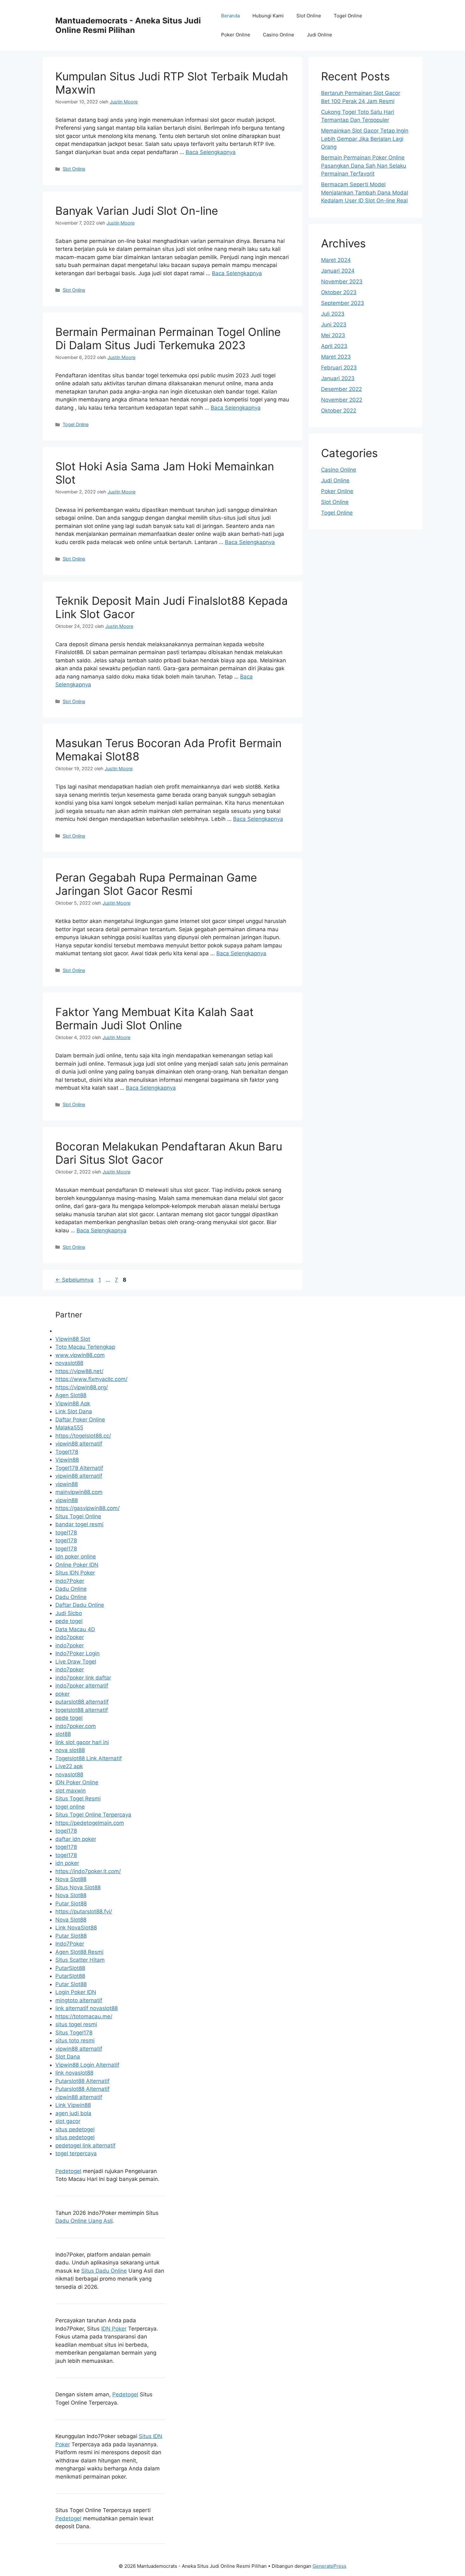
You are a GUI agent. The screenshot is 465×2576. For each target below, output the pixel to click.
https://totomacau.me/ (84, 2016)
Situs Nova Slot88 (78, 1887)
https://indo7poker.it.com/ (88, 1871)
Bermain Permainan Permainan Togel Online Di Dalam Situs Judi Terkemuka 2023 (168, 338)
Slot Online (309, 16)
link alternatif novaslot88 (87, 2008)
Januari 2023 (338, 378)
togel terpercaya (76, 2153)
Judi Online (319, 35)
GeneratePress (329, 2566)
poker (62, 1694)
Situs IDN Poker (75, 1573)
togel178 (66, 1533)
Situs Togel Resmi (78, 1799)
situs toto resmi (75, 2040)
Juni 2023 (334, 325)
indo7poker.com (76, 1726)
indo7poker (70, 1637)
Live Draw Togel (76, 1662)
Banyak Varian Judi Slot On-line (137, 211)
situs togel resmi (76, 2024)
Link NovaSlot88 (76, 1928)
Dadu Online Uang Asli (84, 2221)
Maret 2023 (336, 357)
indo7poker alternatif (82, 1686)
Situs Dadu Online (104, 2271)
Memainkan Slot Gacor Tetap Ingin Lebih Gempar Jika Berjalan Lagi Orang (365, 139)
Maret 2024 (336, 260)
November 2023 (342, 282)
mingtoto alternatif (79, 2000)
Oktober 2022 (339, 411)
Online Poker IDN (77, 1565)
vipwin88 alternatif (79, 1444)
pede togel (69, 1621)
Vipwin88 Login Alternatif (87, 2065)
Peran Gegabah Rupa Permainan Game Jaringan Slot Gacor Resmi (156, 884)
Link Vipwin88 (73, 2105)
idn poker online (76, 1557)
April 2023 (334, 346)
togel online (70, 1807)
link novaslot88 (74, 2073)
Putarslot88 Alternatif (82, 2081)
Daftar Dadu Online (80, 1605)
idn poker (67, 1863)
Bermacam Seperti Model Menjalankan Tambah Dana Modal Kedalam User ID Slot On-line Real (365, 192)
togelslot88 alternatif (82, 1710)
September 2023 (343, 303)
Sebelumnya (74, 1280)
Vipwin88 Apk (73, 1403)
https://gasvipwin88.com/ (87, 1508)
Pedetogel (68, 2171)
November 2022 (342, 400)
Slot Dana (68, 2057)
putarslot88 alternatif (82, 1702)
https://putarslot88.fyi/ (84, 1911)
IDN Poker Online (77, 1782)
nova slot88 (70, 1750)
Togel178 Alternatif (79, 1468)
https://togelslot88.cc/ (83, 1436)
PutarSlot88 (70, 1968)
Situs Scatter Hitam (80, 1960)
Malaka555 (69, 1427)
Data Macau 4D (75, 1629)
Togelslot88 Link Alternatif (89, 1758)
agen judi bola (73, 2113)
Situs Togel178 (74, 2033)
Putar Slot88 (71, 1904)
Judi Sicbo (69, 1613)
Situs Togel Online (78, 1516)
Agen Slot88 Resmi (79, 1952)
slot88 (63, 1734)
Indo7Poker (70, 1581)
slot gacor (68, 2121)
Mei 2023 (333, 335)
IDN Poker (114, 2329)
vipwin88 (67, 1484)
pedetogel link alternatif (85, 2146)
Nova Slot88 (71, 1879)
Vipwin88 (67, 1460)
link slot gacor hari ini (82, 1742)
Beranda (230, 16)
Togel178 (67, 1452)
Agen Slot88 (71, 1395)
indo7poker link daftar (83, 1678)
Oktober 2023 (339, 292)
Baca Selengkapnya (211, 152)
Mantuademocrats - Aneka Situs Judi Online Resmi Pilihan (128, 25)
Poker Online (236, 35)
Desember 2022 (341, 389)
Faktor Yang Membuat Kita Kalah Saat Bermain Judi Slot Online (155, 1019)
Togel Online (348, 16)
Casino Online (279, 35)
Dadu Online (71, 1589)
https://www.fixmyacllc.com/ (91, 1379)
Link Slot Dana (74, 1411)
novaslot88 (69, 1363)
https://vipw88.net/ (79, 1371)
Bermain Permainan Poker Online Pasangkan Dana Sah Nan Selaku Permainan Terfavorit (364, 166)
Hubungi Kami (268, 16)
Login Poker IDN (76, 1992)
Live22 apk (69, 1766)
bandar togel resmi (79, 1524)
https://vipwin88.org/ (82, 1387)
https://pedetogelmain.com (90, 1823)
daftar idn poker (76, 1839)
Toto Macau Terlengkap (85, 1347)
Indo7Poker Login (77, 1653)
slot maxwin (71, 1791)
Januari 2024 (338, 271)
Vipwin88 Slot (73, 1339)
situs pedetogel (75, 2129)
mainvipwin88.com (79, 1492)
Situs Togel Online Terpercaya (93, 1815)
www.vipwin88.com (80, 1355)
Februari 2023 (339, 368)
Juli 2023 (333, 314)
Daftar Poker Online (80, 1420)
